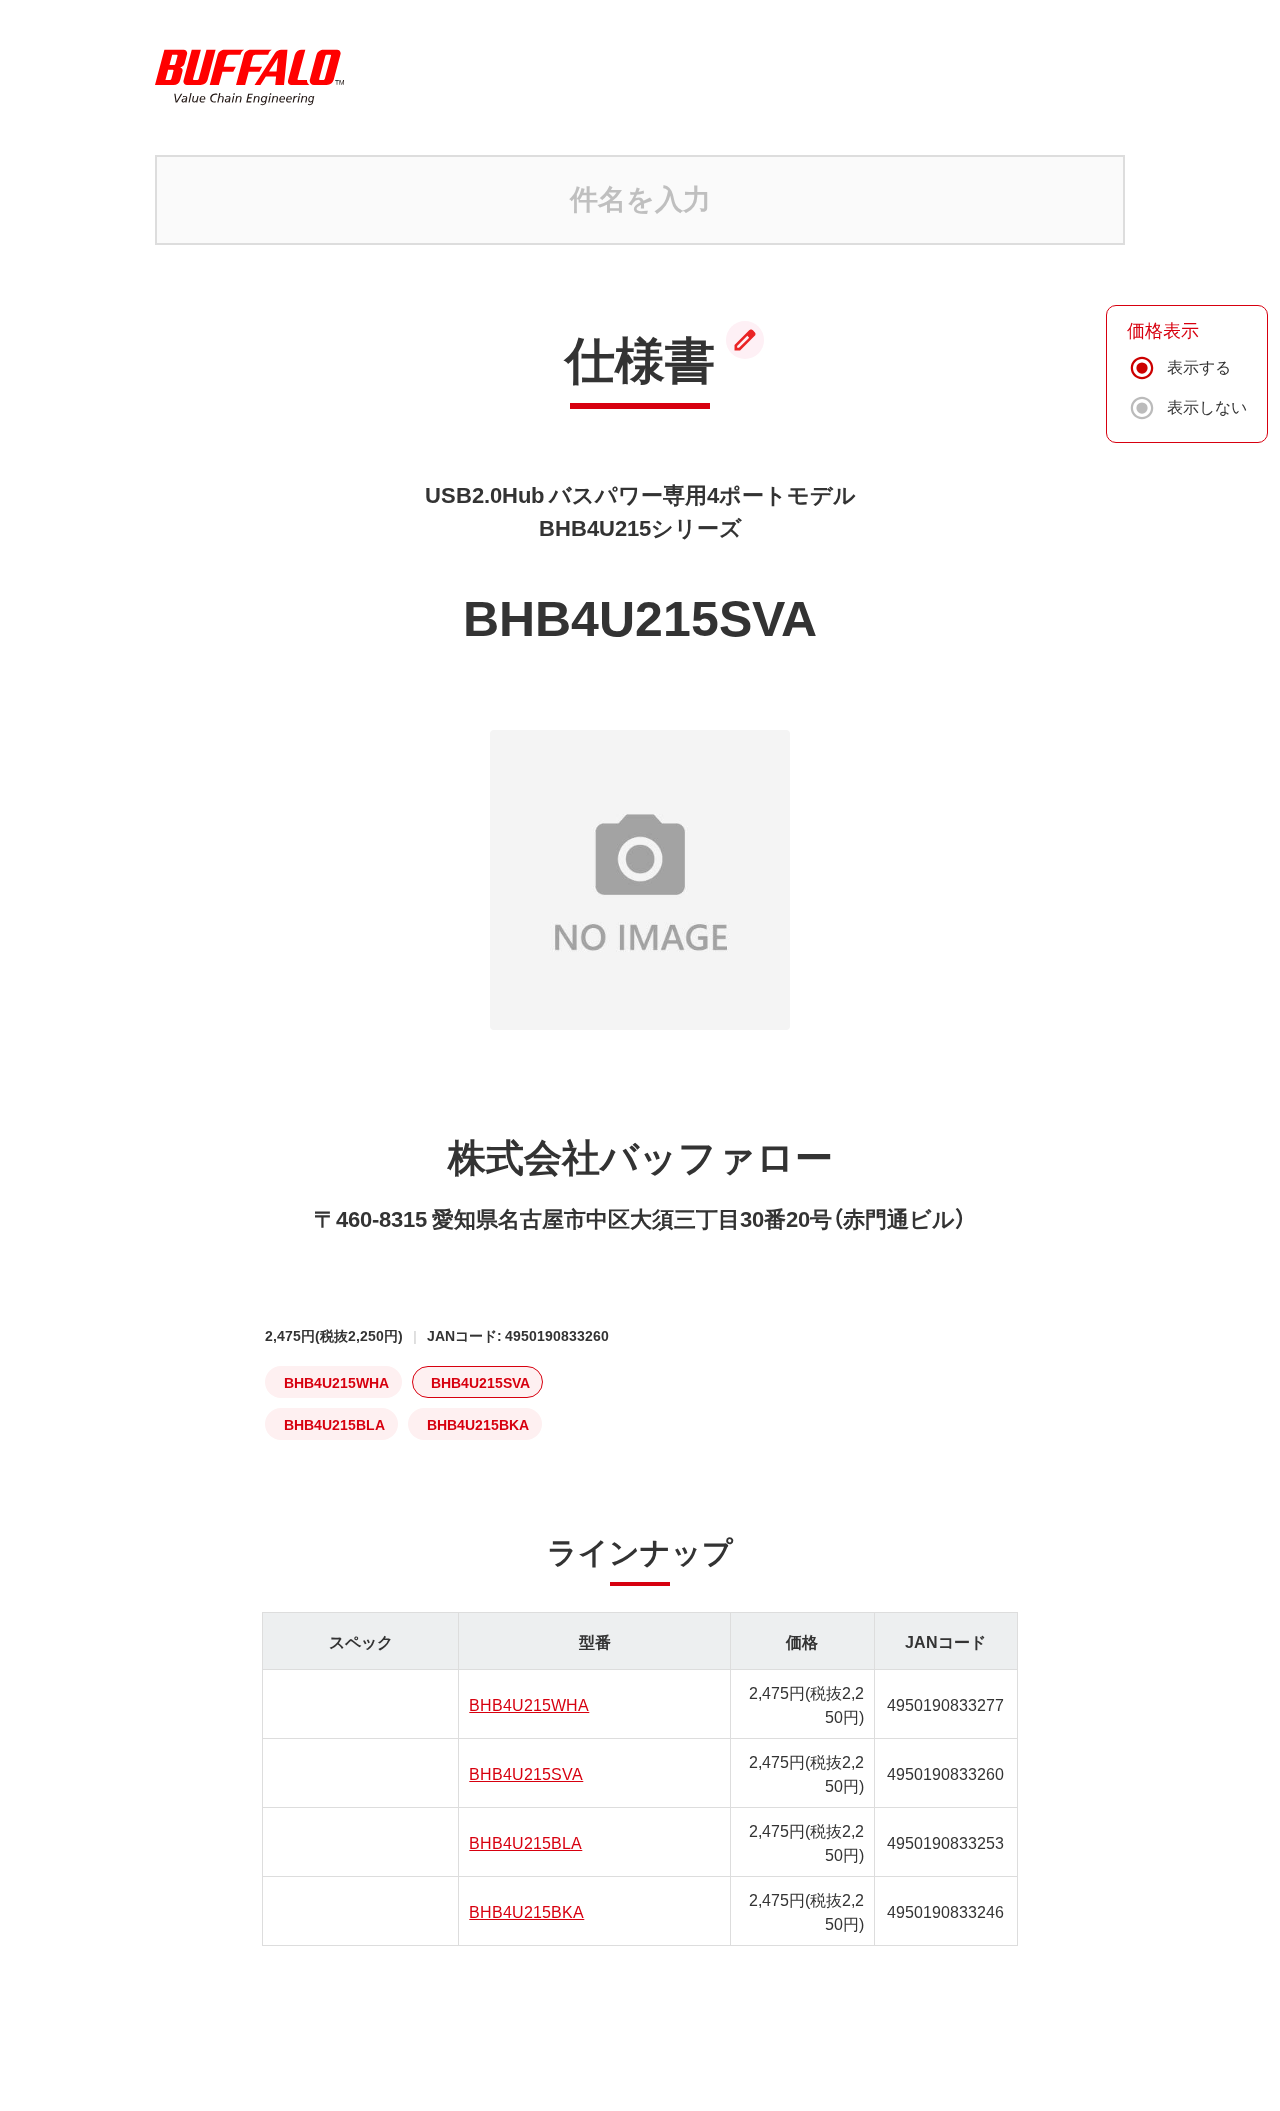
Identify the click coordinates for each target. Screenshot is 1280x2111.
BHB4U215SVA (526, 1773)
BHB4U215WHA (529, 1704)
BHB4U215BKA (526, 1911)
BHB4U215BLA (525, 1842)
